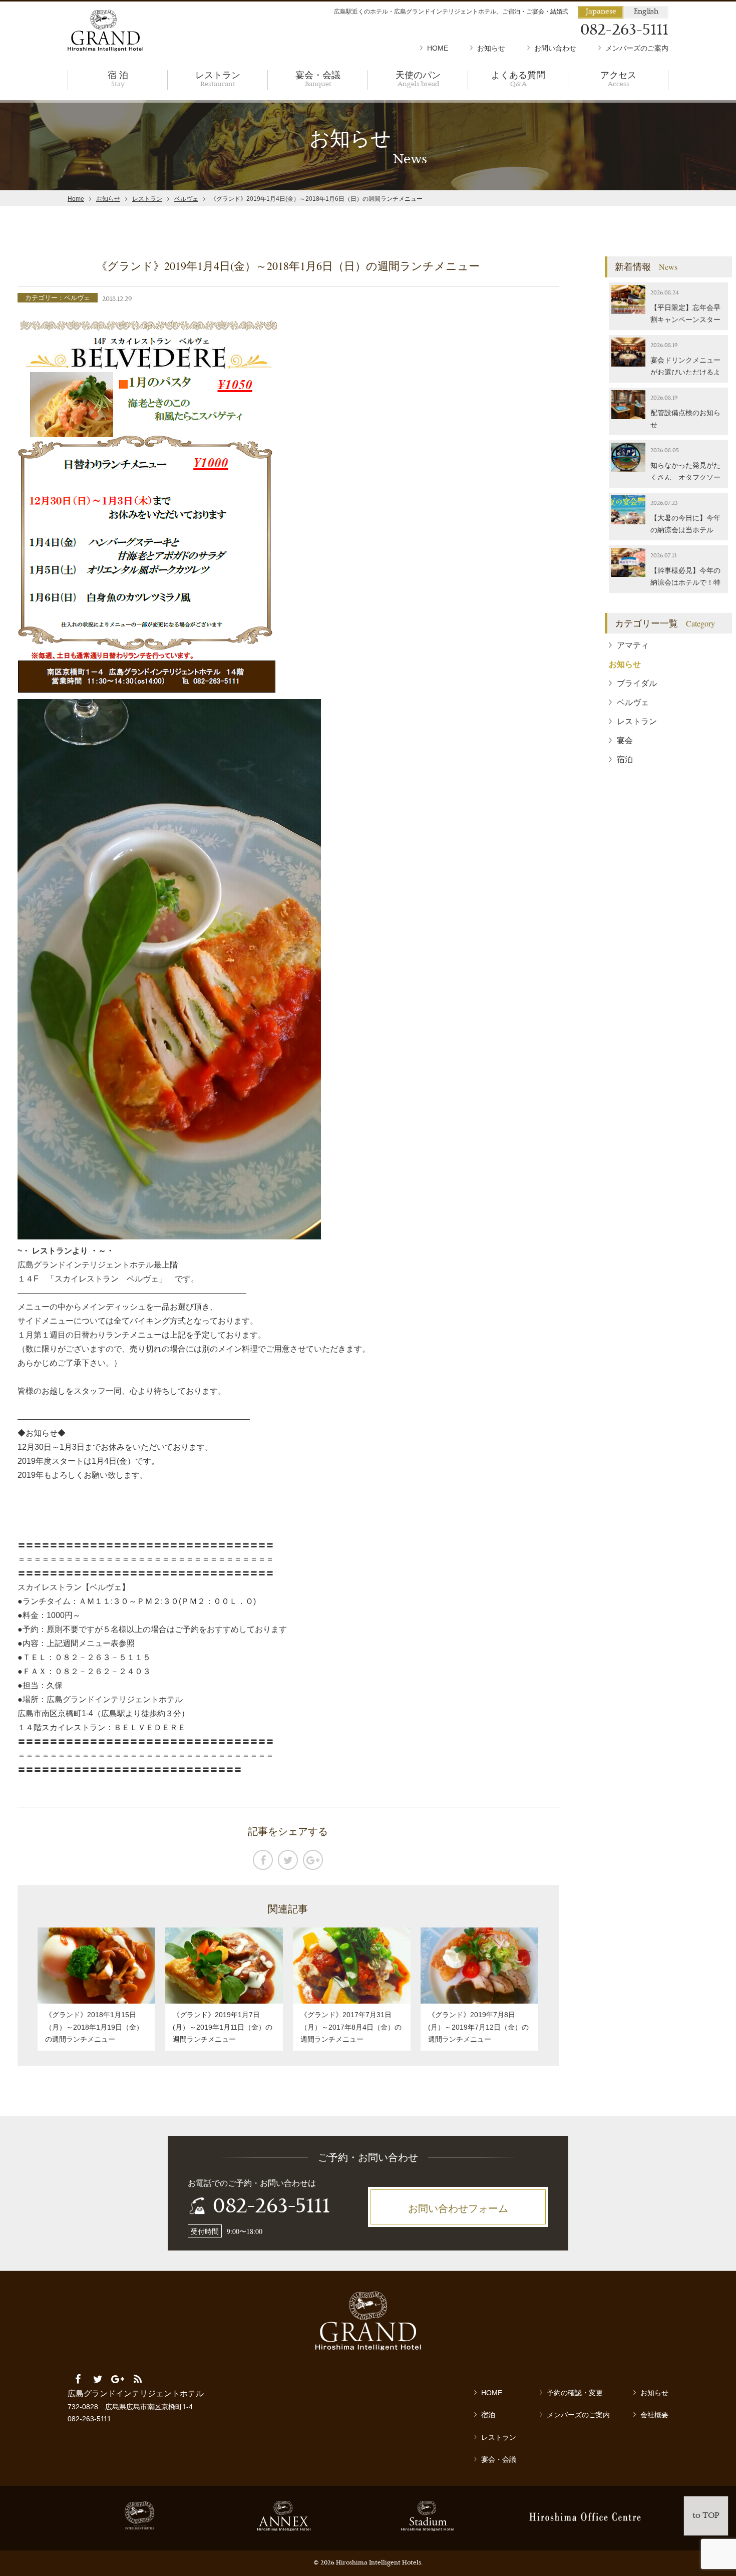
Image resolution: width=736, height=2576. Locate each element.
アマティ (633, 645)
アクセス (618, 78)
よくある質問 (518, 78)
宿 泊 (118, 78)
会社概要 (654, 2415)
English (646, 12)
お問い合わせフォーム (458, 2208)
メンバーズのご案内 (637, 48)
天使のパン (418, 78)
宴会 (625, 740)
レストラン (218, 78)
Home (76, 199)
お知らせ (491, 48)
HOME (438, 48)
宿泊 (625, 759)
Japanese (601, 12)
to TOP (706, 2516)
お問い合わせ (555, 48)
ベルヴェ (186, 199)
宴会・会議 (318, 78)
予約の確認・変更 (575, 2393)
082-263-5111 (271, 2207)
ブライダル (637, 683)
